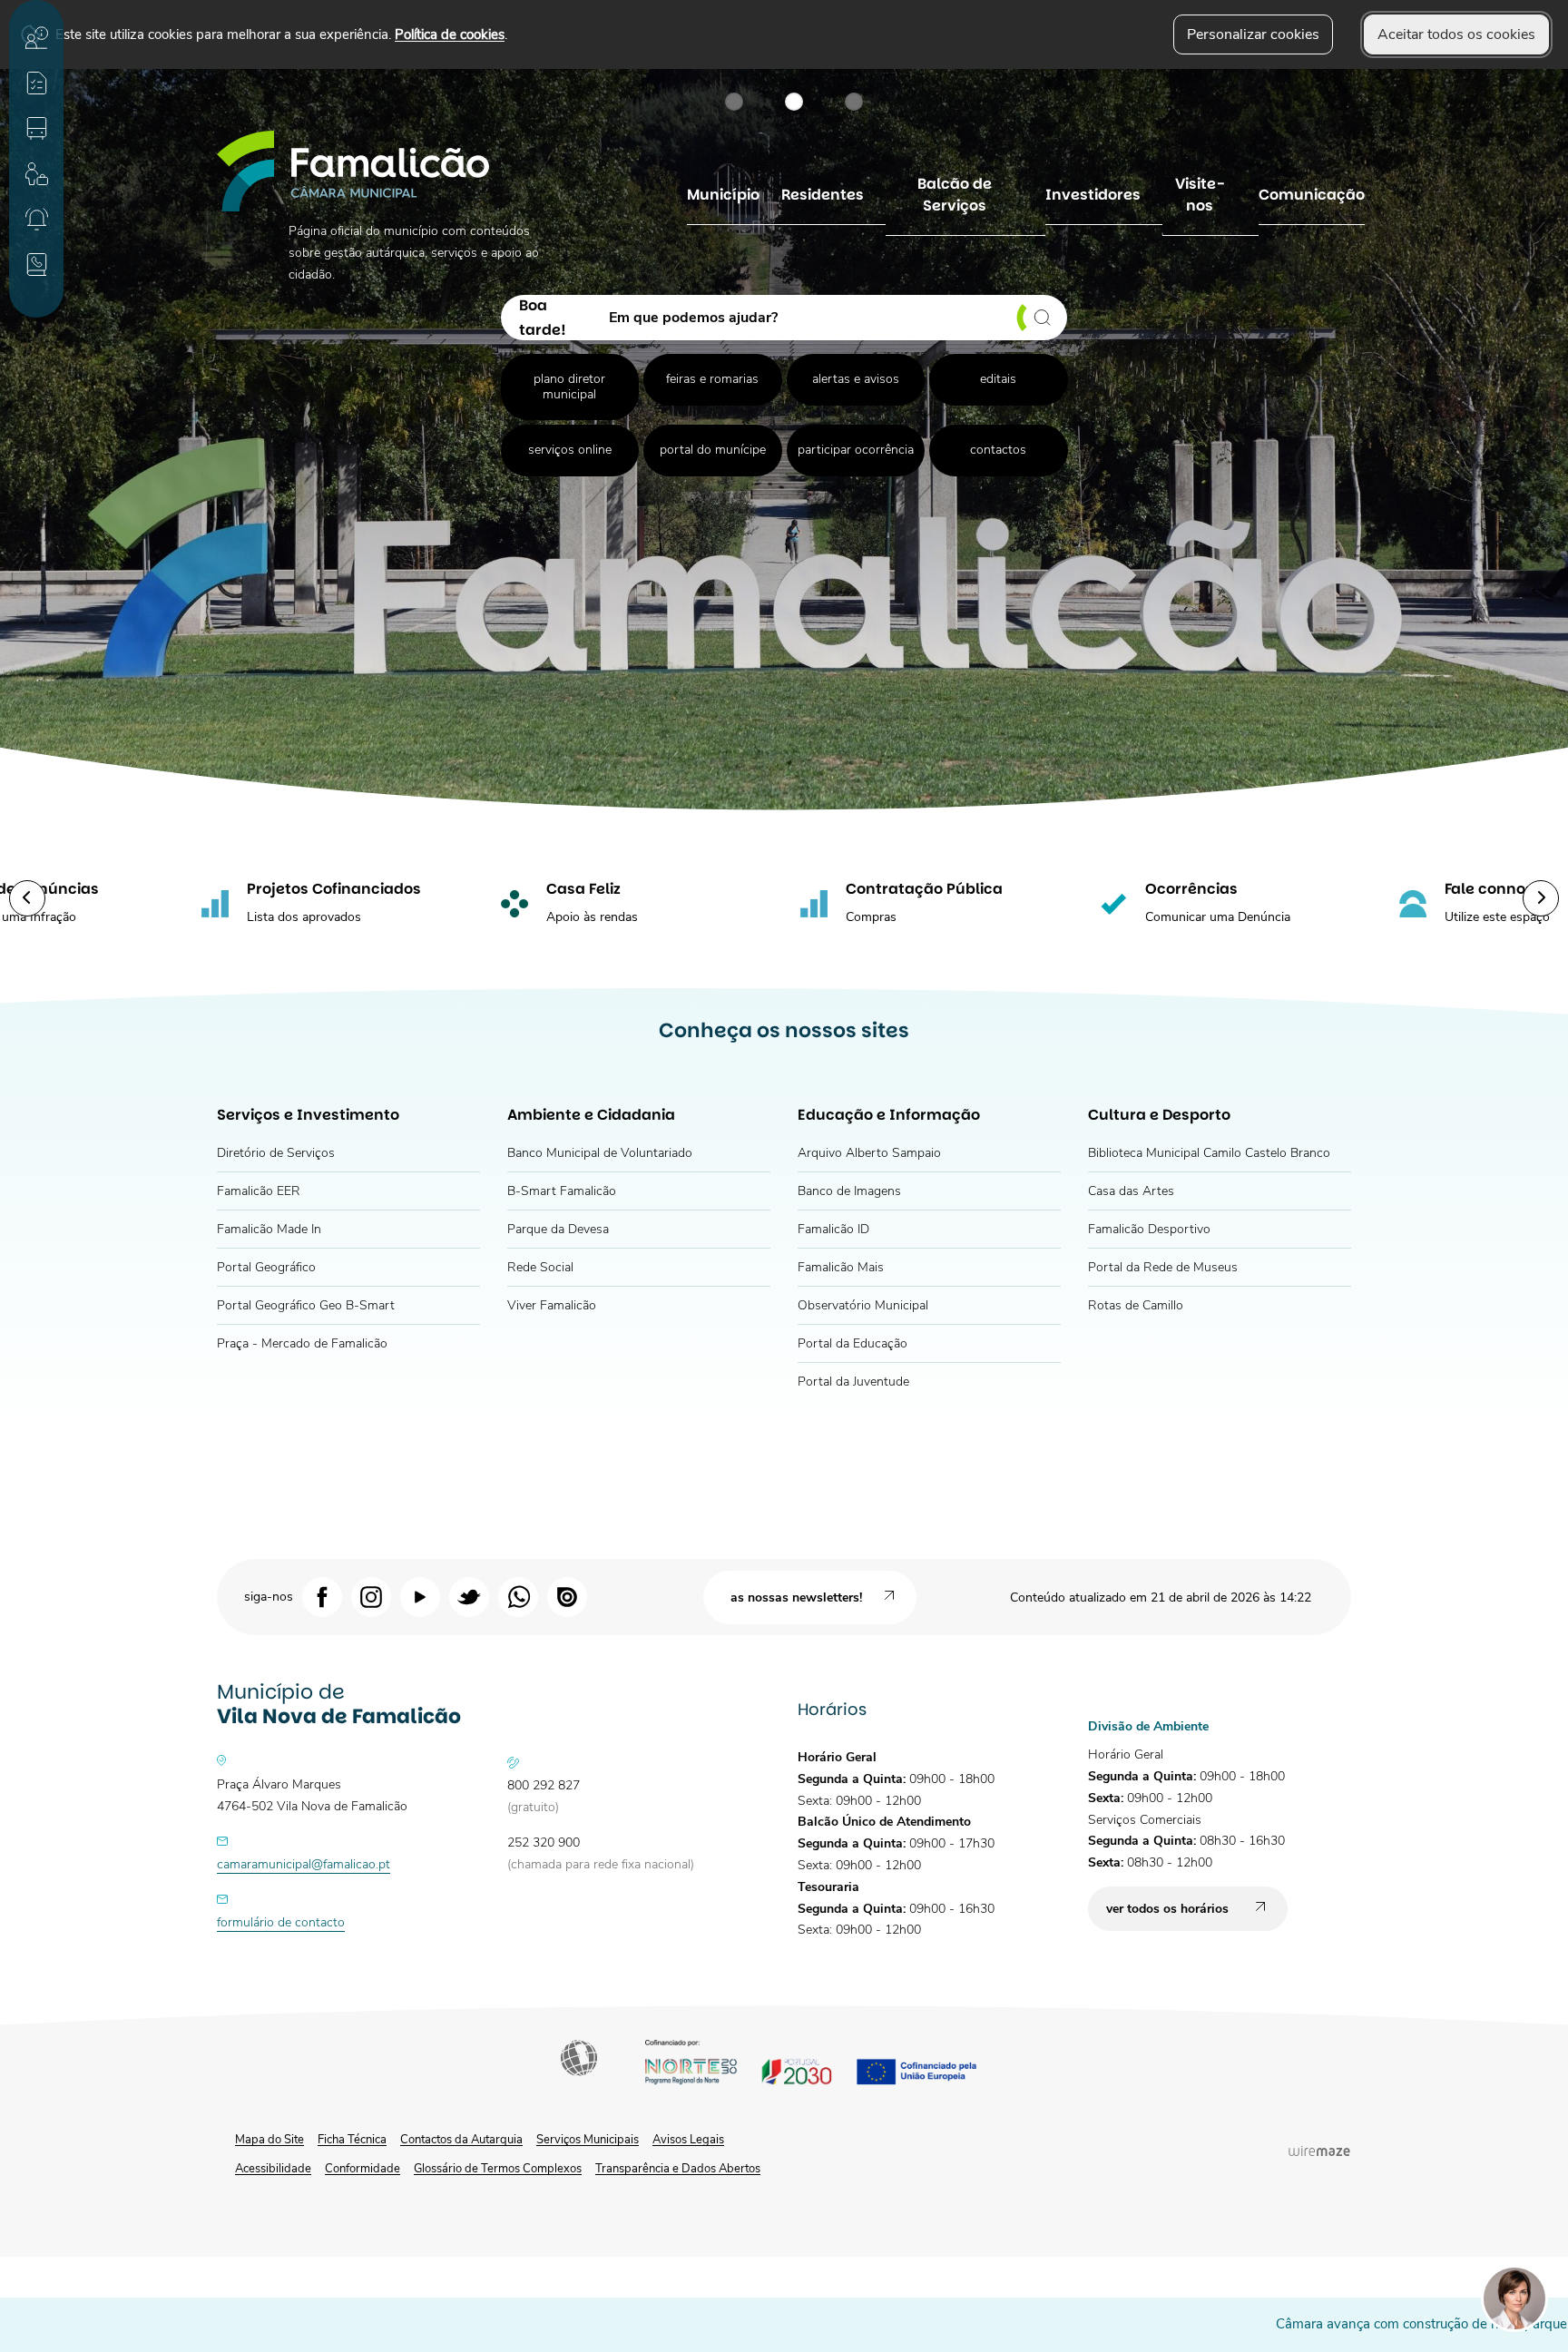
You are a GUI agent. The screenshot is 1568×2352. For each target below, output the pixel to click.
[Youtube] (420, 1596)
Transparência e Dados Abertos (678, 2169)
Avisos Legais (688, 2140)
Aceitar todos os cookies (1456, 34)
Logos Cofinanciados (827, 2065)
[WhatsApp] (518, 1596)
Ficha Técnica (352, 2140)
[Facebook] (322, 1596)
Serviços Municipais (588, 2140)
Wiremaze (1319, 2151)
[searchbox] (832, 318)
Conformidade (363, 2169)
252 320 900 (544, 1842)
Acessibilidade (581, 2060)
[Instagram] (371, 1596)
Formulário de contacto (281, 1922)
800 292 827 (544, 1785)
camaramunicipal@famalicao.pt (304, 1864)
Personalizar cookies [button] (1253, 34)
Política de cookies (450, 34)
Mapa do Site (269, 2140)
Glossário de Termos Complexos (498, 2169)
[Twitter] (469, 1596)
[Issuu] (567, 1596)
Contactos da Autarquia (461, 2140)
